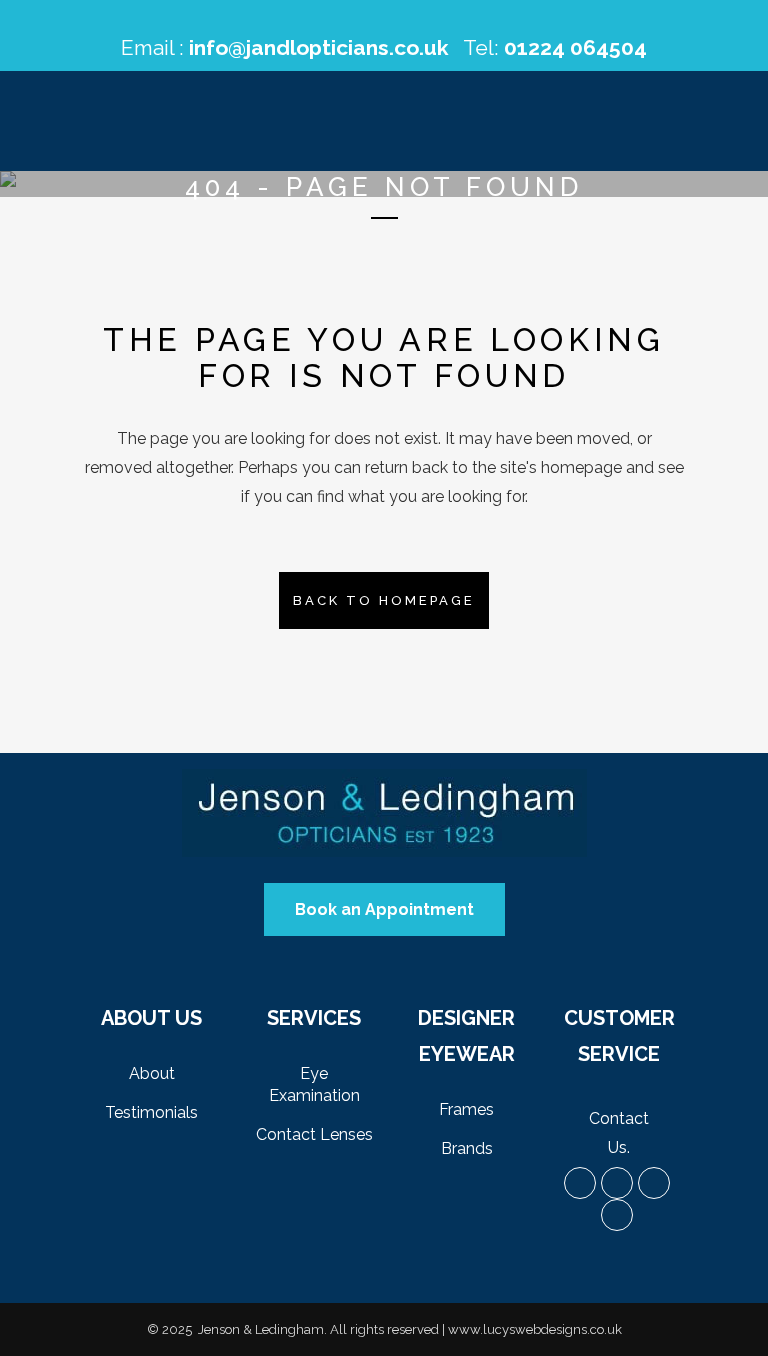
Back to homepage (384, 600)
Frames (466, 1109)
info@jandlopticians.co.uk (319, 47)
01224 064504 (575, 47)
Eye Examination (314, 1084)
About (152, 1073)
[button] (384, 909)
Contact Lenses (314, 1134)
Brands (467, 1148)
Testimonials (151, 1112)
